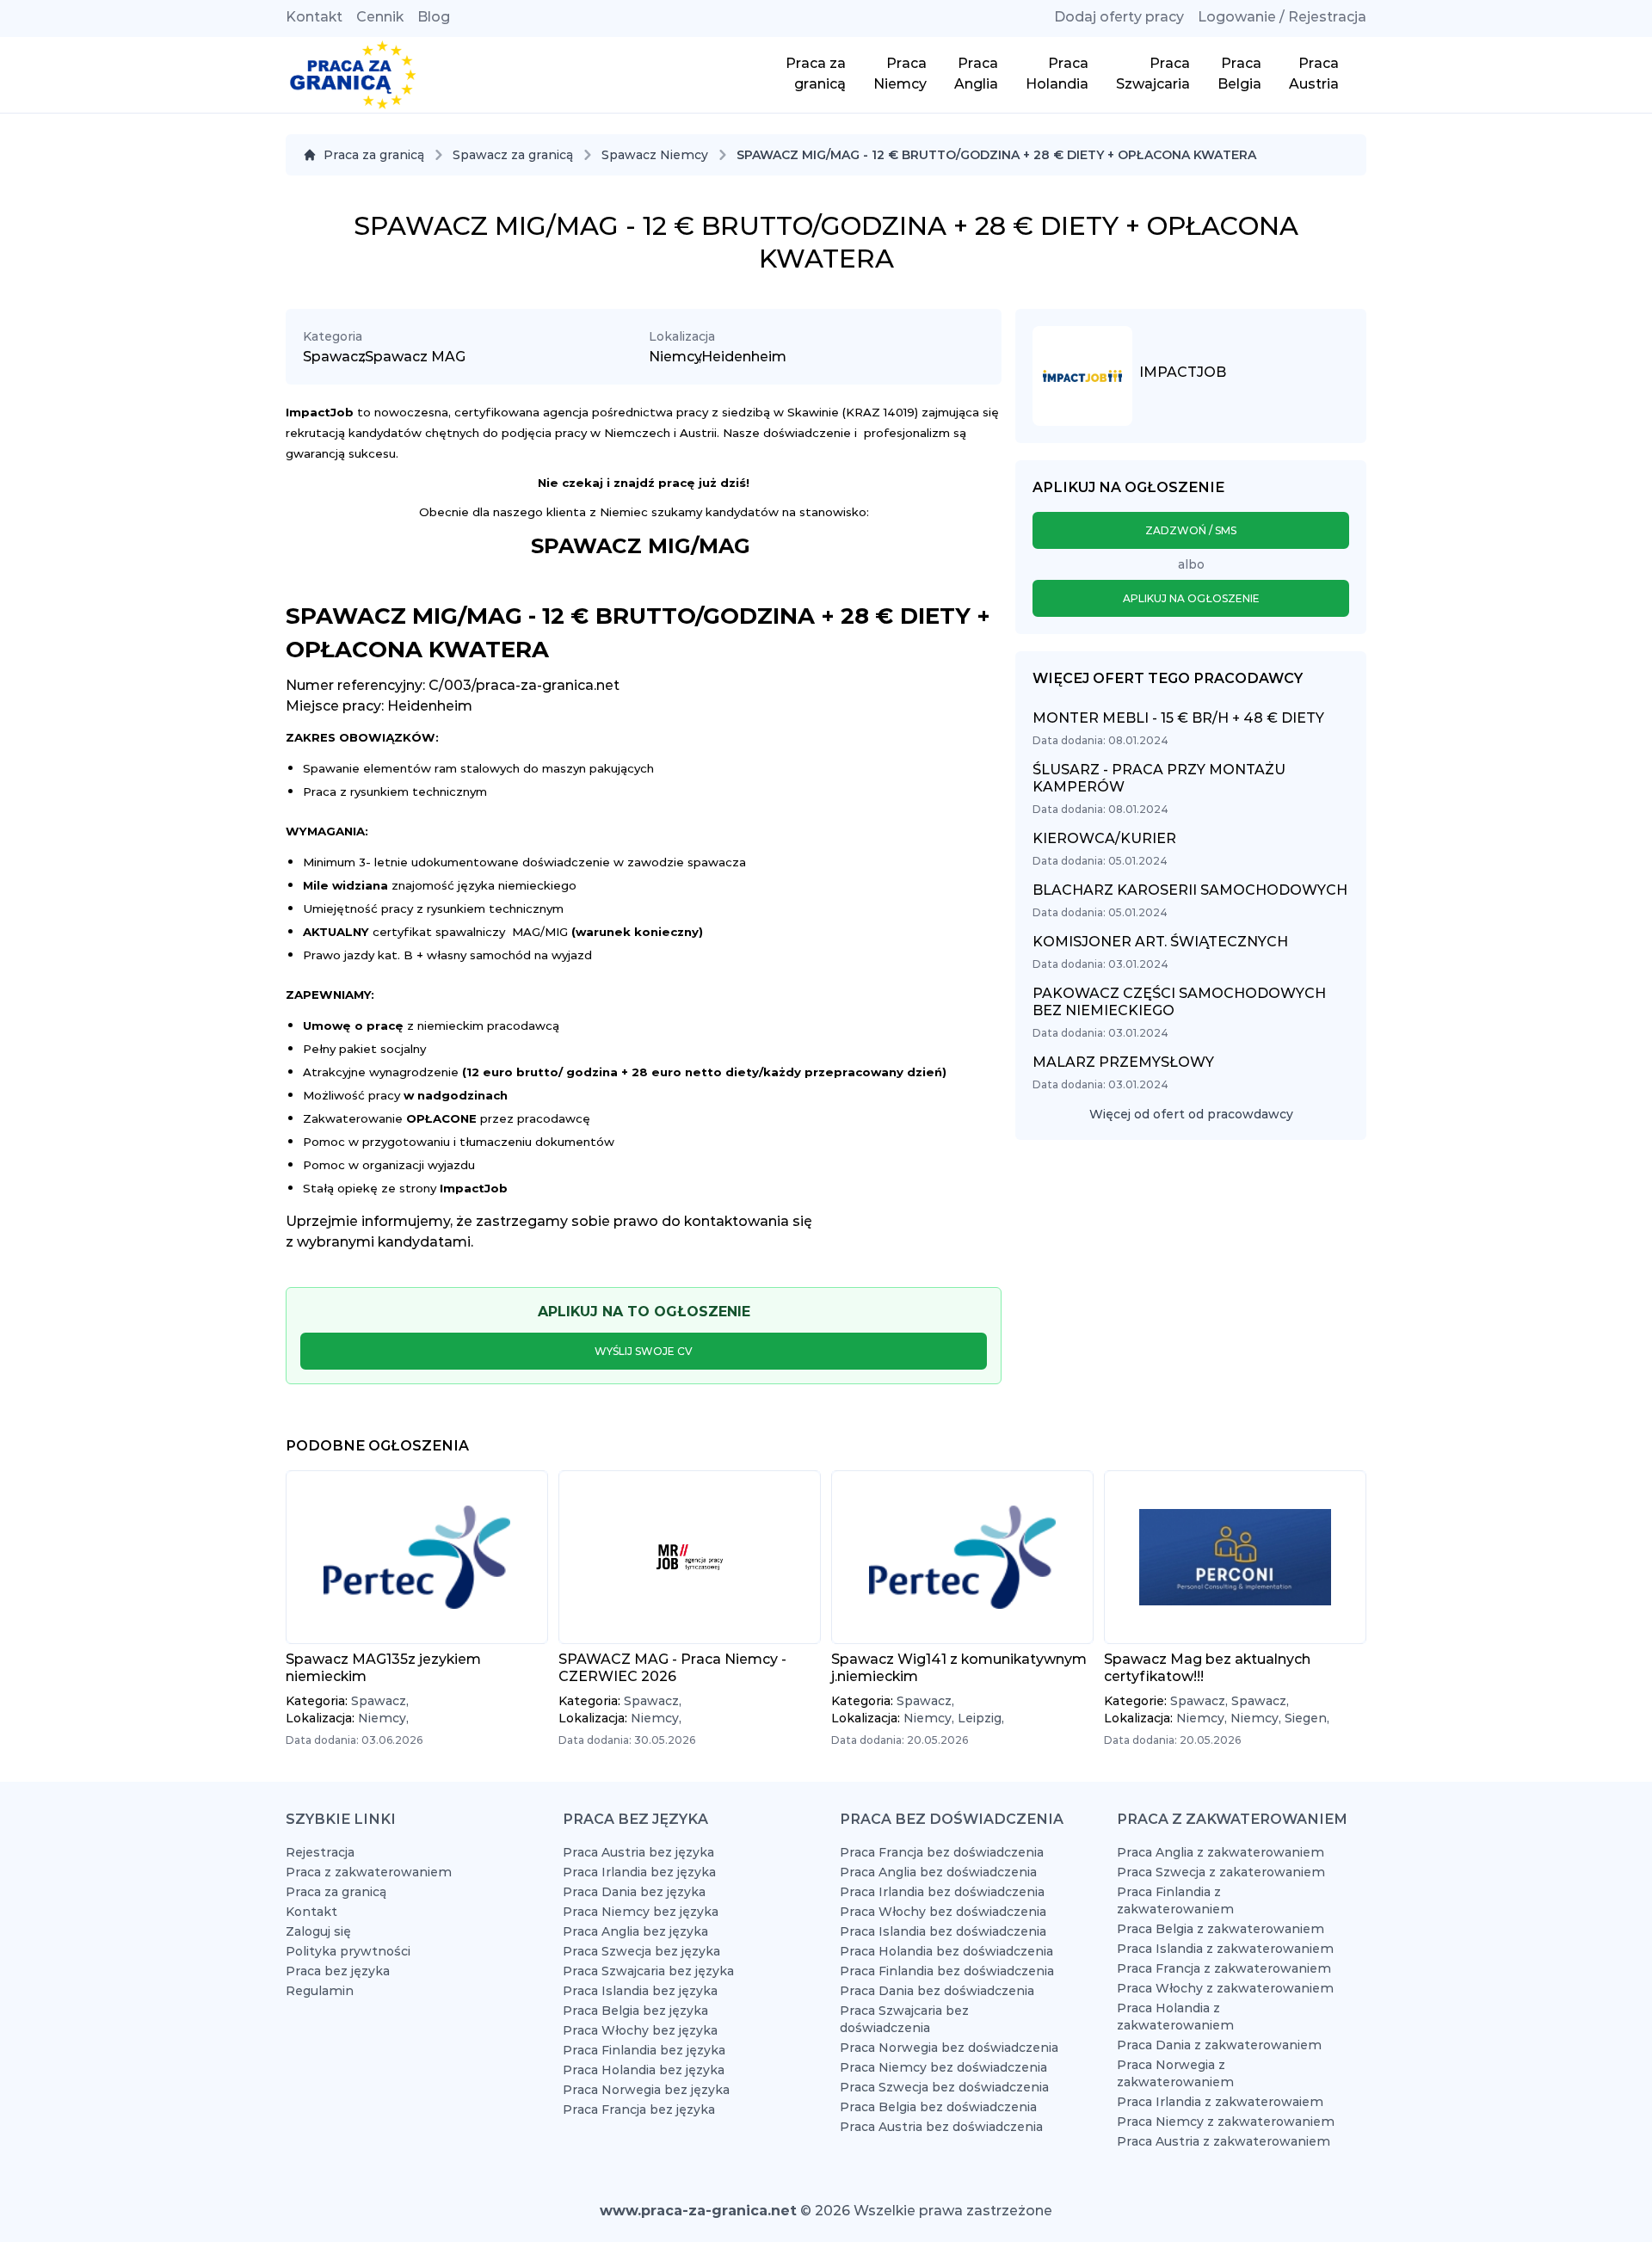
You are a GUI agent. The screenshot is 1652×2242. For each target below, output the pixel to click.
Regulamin (320, 1991)
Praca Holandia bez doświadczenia (946, 1951)
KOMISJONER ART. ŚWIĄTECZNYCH (1160, 942)
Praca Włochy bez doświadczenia (943, 1912)
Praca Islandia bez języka (640, 1991)
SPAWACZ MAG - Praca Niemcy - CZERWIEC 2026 (672, 1668)
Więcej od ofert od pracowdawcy (1191, 1114)
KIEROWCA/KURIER (1104, 838)
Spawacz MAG (415, 357)
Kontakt (314, 17)
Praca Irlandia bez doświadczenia (942, 1892)
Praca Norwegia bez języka (646, 2090)
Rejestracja (320, 1852)
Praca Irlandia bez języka (639, 1872)
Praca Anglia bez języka (635, 1931)
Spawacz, (380, 1701)
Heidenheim (744, 357)
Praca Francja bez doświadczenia (942, 1852)
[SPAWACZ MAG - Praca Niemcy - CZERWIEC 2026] (690, 1557)
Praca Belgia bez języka (635, 2011)
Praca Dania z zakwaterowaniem (1219, 2045)
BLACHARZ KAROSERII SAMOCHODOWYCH (1190, 890)
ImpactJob (1183, 372)
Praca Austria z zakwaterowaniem (1224, 2141)
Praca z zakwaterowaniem (369, 1872)
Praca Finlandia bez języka (644, 2050)
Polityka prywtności (348, 1951)
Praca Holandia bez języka (644, 2070)
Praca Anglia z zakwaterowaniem (1221, 1852)
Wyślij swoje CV (644, 1351)
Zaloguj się (318, 1931)
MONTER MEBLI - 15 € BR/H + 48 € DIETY (1178, 718)
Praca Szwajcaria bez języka (648, 1971)
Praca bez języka (338, 1971)
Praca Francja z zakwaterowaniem (1224, 1968)
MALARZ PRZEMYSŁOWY (1123, 1062)
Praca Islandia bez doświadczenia (943, 1931)
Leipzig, (981, 1718)
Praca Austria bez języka (638, 1852)
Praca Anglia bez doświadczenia (938, 1872)
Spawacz (334, 357)
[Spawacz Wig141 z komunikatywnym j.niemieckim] (962, 1557)
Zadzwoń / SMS (1191, 530)
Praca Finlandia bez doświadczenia (947, 1971)
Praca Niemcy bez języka (641, 1912)
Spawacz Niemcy (655, 155)
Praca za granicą (374, 155)
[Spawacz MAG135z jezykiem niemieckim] (417, 1557)
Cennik (380, 17)
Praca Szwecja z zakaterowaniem (1221, 1872)
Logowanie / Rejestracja (1282, 17)
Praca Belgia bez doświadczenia (938, 2107)
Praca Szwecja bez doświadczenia (944, 2087)
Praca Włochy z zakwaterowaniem (1225, 1988)
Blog (434, 17)
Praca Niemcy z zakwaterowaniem (1226, 2122)
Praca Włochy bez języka (640, 2030)
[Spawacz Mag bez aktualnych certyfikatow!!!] (1235, 1557)
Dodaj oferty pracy (1119, 17)
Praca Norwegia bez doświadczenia (949, 2048)
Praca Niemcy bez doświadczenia (943, 2067)
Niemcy (675, 357)
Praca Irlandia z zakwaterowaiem (1220, 2102)
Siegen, (1307, 1718)
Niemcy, (383, 1718)
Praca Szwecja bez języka (641, 1951)
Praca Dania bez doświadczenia (937, 1991)
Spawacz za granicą (513, 155)
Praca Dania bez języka (634, 1892)
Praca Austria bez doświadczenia (941, 2127)
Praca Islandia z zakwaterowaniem (1225, 1949)
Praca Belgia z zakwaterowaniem (1221, 1929)
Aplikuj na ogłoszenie (1191, 598)
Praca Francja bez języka (639, 2110)
